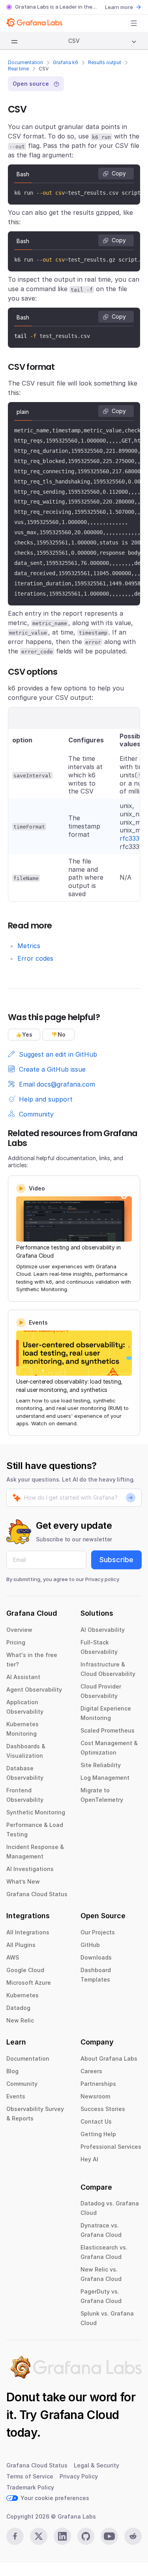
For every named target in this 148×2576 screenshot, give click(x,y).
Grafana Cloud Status (37, 1894)
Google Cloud (25, 1970)
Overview (19, 1630)
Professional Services (111, 2147)
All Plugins (21, 1945)
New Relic (20, 2020)
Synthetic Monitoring (36, 1812)
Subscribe (116, 1560)
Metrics (29, 946)
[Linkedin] (62, 2536)
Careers (91, 2071)
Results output (105, 62)
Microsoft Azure (29, 1983)
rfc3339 (131, 838)
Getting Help (98, 2134)
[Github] (86, 2536)
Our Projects (98, 1932)
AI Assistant (23, 1677)
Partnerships (98, 2084)
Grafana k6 (66, 62)
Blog (12, 2071)
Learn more (119, 7)
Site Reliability (101, 1765)
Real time (18, 69)
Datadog (18, 2008)
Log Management (105, 1778)
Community (22, 2084)
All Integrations (28, 1932)
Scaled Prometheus (108, 1730)
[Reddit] (133, 2536)
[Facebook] (15, 2536)
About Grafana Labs (109, 2058)
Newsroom (95, 2096)
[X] (39, 2536)
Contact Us (96, 2121)
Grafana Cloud (79, 2415)
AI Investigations (30, 1869)
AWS (13, 1957)
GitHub (90, 1945)
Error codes (35, 958)
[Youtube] (109, 2536)
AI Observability (103, 1630)
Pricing (16, 1642)
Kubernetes (22, 1995)
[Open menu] (134, 23)
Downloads (96, 1957)
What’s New (23, 1881)
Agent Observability (34, 1689)
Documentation (25, 62)
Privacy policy (102, 1579)
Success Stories (103, 2109)
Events (16, 2096)
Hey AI (89, 2159)
